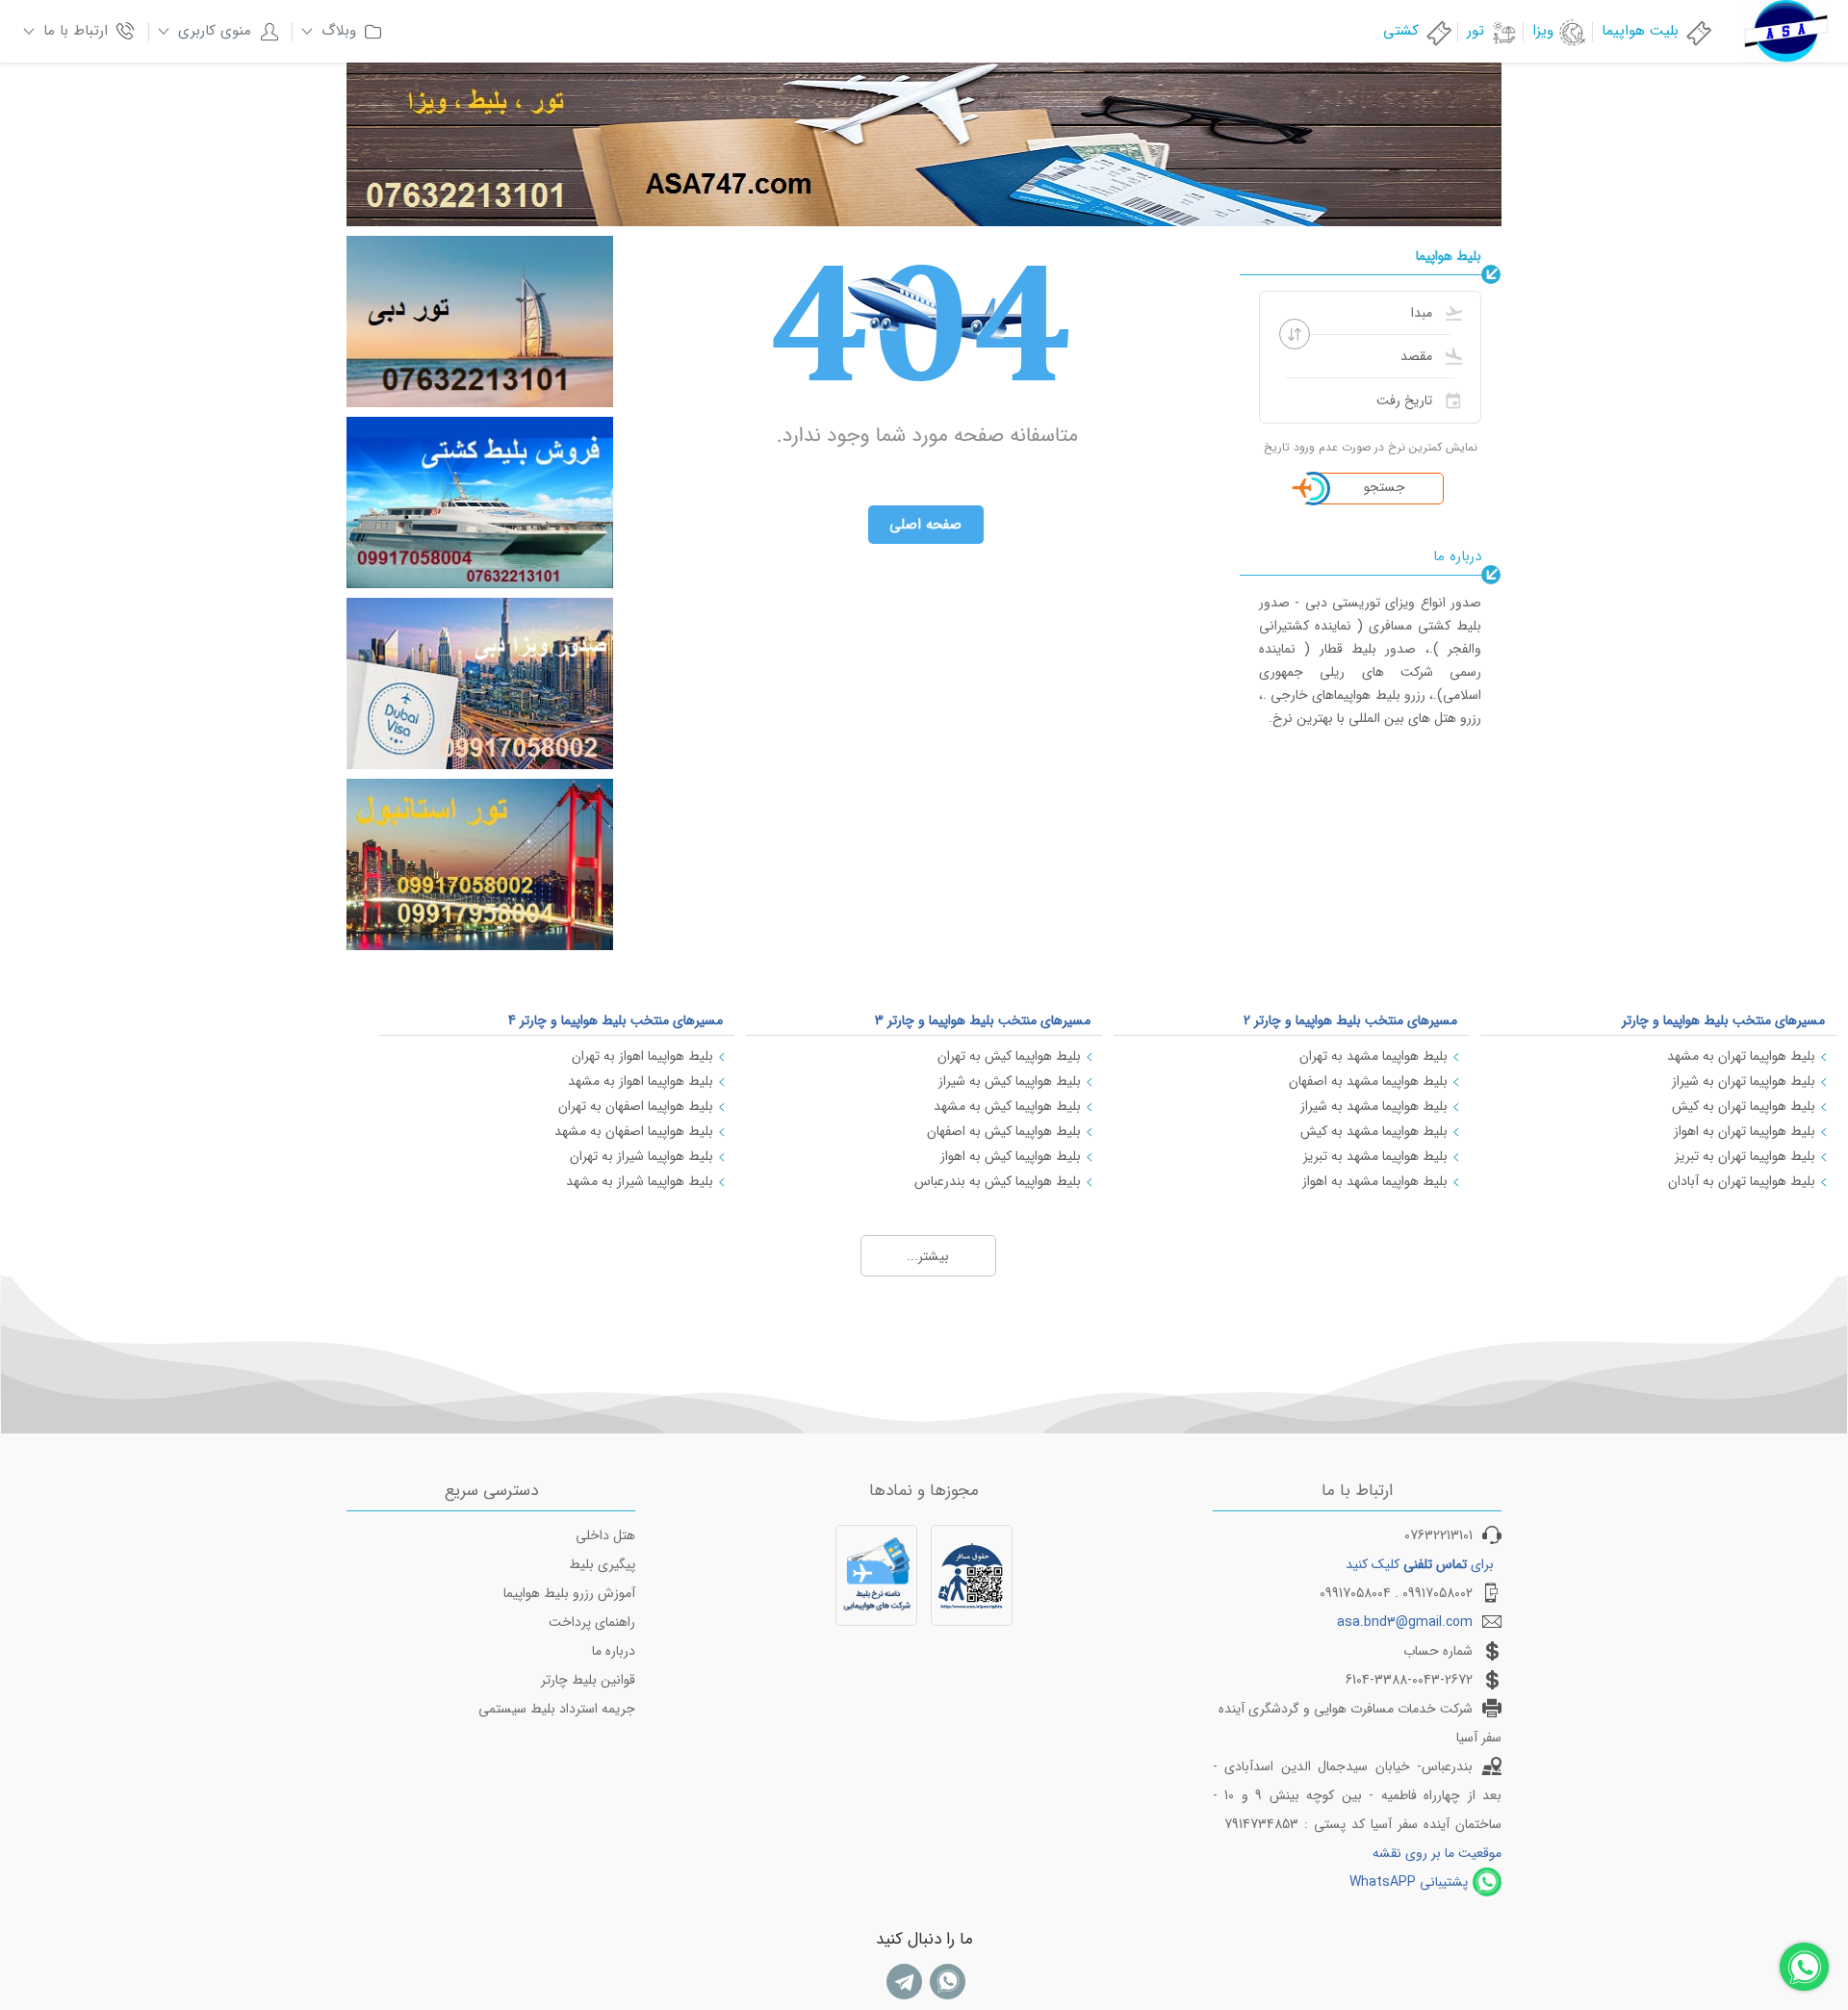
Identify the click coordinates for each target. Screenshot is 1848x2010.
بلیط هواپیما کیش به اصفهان (1004, 1131)
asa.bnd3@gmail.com (1405, 1622)
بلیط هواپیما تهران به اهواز (1745, 1131)
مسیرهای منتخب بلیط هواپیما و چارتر (1723, 1020)
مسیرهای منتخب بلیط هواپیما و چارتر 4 (616, 1020)
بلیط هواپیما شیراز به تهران (642, 1156)
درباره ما (614, 1651)
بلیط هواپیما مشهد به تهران (1373, 1056)
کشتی (1401, 31)
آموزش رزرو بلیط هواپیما (569, 1593)
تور (1476, 31)
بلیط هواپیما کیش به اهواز (1011, 1156)
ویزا (1543, 31)
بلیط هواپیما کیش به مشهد (1007, 1106)
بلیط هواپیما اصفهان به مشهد (634, 1131)
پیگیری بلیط (602, 1564)
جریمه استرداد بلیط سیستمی (557, 1709)
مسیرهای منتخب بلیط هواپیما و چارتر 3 (983, 1020)
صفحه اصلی (925, 525)
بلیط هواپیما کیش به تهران (1009, 1056)
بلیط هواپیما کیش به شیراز (1010, 1081)
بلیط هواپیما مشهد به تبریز (1375, 1156)
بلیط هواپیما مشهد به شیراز (1374, 1106)
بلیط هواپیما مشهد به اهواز (1375, 1181)
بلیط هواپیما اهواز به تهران (642, 1056)
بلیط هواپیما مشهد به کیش (1374, 1131)
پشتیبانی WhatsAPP (1409, 1882)
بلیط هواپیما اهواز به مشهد (641, 1081)
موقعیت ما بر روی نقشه (1437, 1853)
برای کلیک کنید (1420, 1564)
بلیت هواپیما (1640, 31)
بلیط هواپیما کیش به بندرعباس (998, 1181)
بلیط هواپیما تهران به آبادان (1742, 1181)
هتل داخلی (605, 1535)
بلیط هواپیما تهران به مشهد (1741, 1056)
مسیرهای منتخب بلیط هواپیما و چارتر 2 (1350, 1020)
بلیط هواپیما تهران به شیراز (1744, 1081)
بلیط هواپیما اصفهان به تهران (636, 1106)
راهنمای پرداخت (592, 1622)
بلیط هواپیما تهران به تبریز (1745, 1156)
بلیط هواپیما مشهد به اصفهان (1368, 1081)
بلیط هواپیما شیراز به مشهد (640, 1181)
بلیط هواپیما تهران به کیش (1744, 1106)
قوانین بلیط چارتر (588, 1680)
